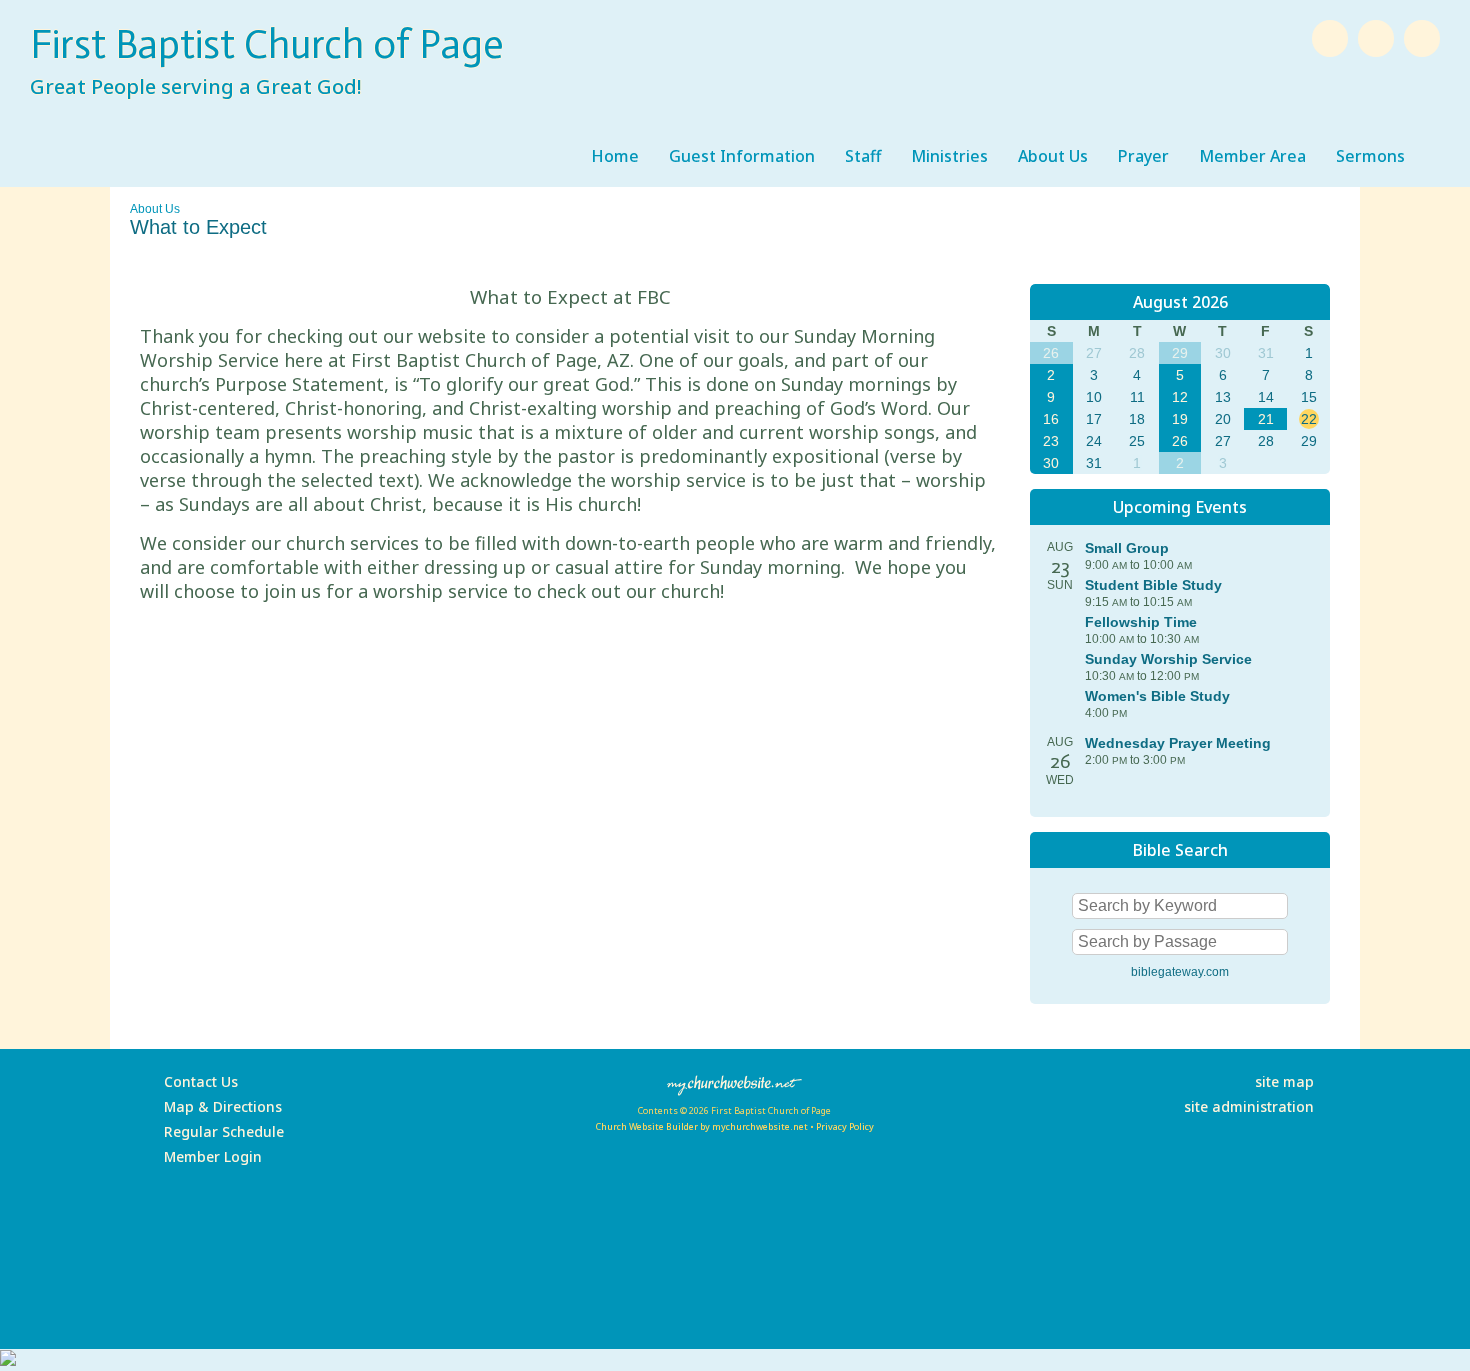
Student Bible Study (1153, 585)
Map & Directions (219, 1106)
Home (615, 156)
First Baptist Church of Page (266, 44)
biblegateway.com (1180, 972)
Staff (863, 156)
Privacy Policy (845, 1126)
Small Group (1127, 548)
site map (1284, 1081)
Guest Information (742, 156)
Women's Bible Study (1157, 696)
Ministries (949, 156)
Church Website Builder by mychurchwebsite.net (701, 1126)
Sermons (1370, 156)
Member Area (1252, 156)
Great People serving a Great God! (196, 86)
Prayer (1143, 156)
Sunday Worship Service (1168, 659)
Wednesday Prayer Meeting (1178, 743)
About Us (1053, 156)
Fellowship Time (1141, 622)
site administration (1249, 1106)
